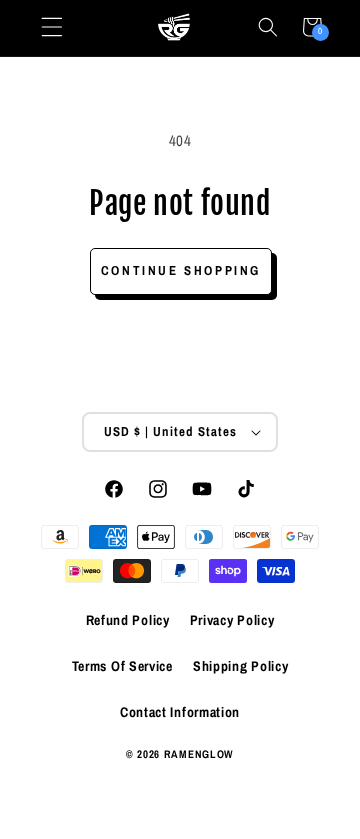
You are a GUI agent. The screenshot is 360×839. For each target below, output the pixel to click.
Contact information (180, 712)
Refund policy (128, 620)
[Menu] (52, 27)
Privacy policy (232, 620)
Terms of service (122, 666)
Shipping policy (241, 666)
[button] (268, 27)
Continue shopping (181, 270)
